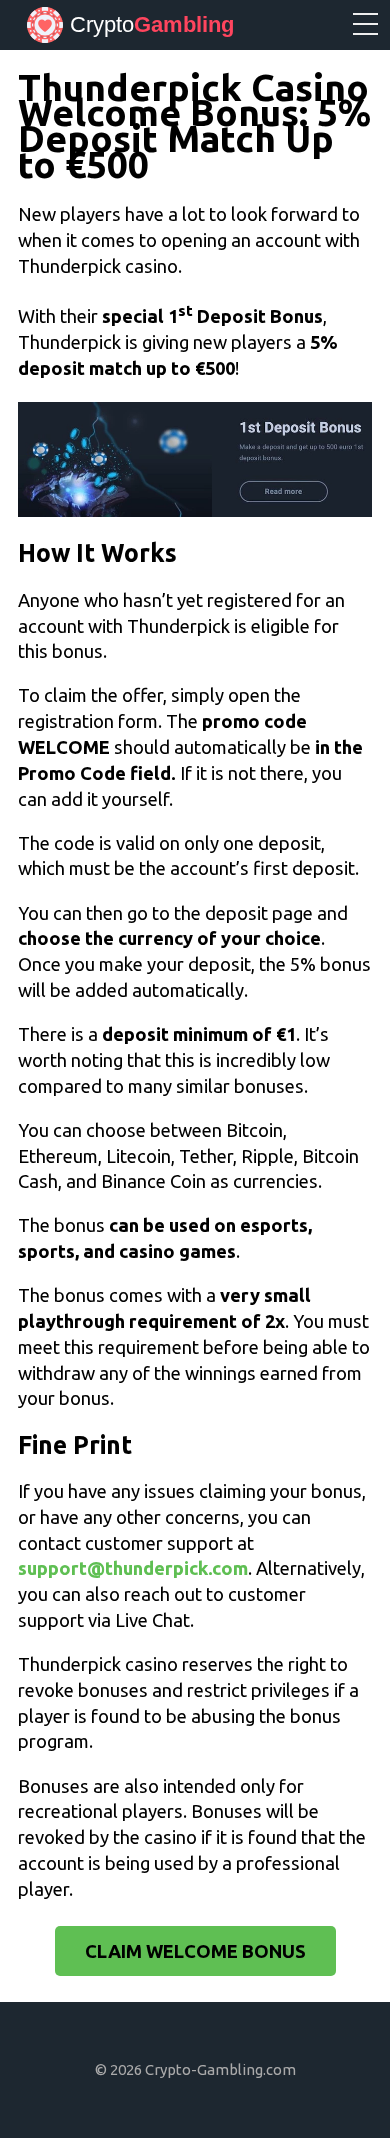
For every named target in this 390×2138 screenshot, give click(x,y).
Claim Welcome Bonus (195, 1951)
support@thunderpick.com (133, 1568)
